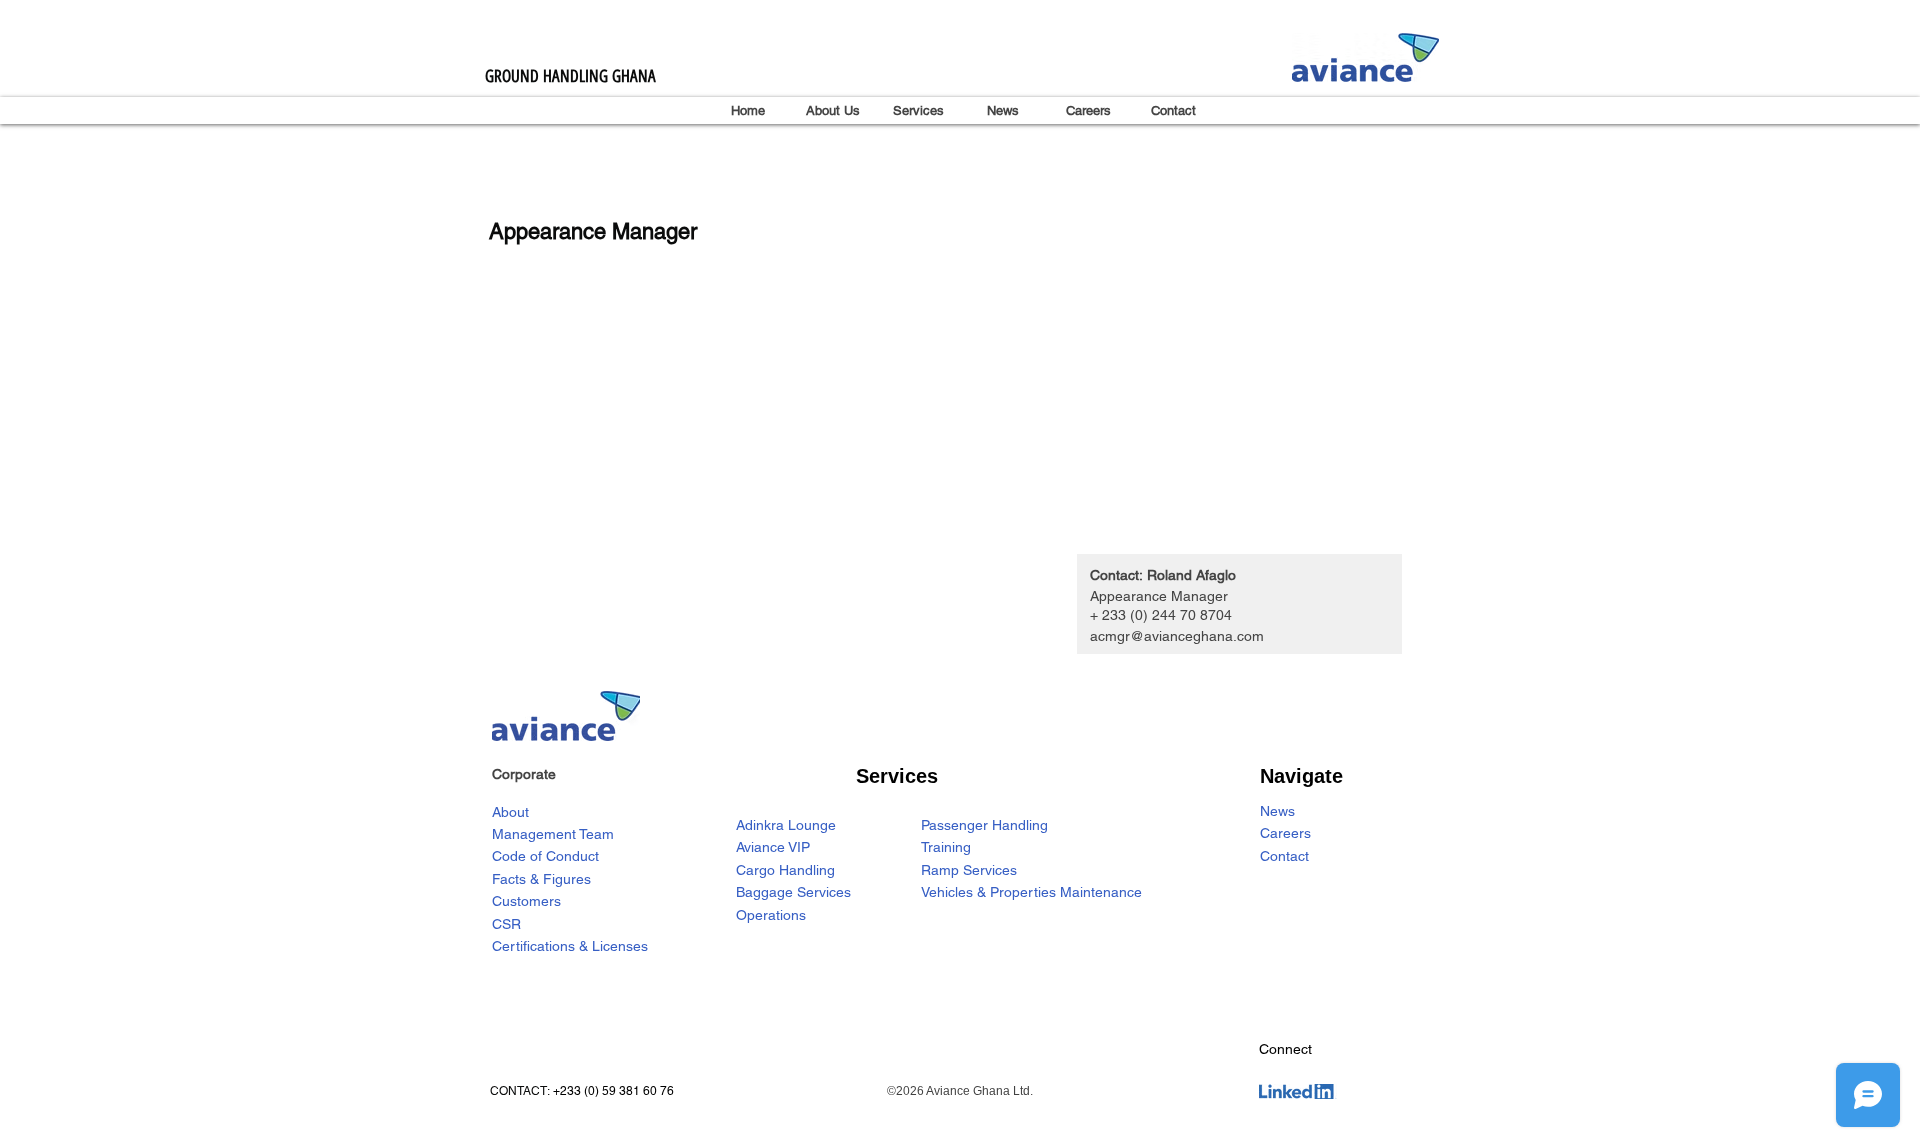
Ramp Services (969, 870)
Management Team (553, 834)
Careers (1285, 833)
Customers (526, 901)
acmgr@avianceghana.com (1177, 636)
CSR (506, 924)
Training (946, 847)
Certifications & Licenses (570, 946)
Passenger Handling (984, 825)
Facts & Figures (541, 879)
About (510, 812)
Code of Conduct (545, 856)
